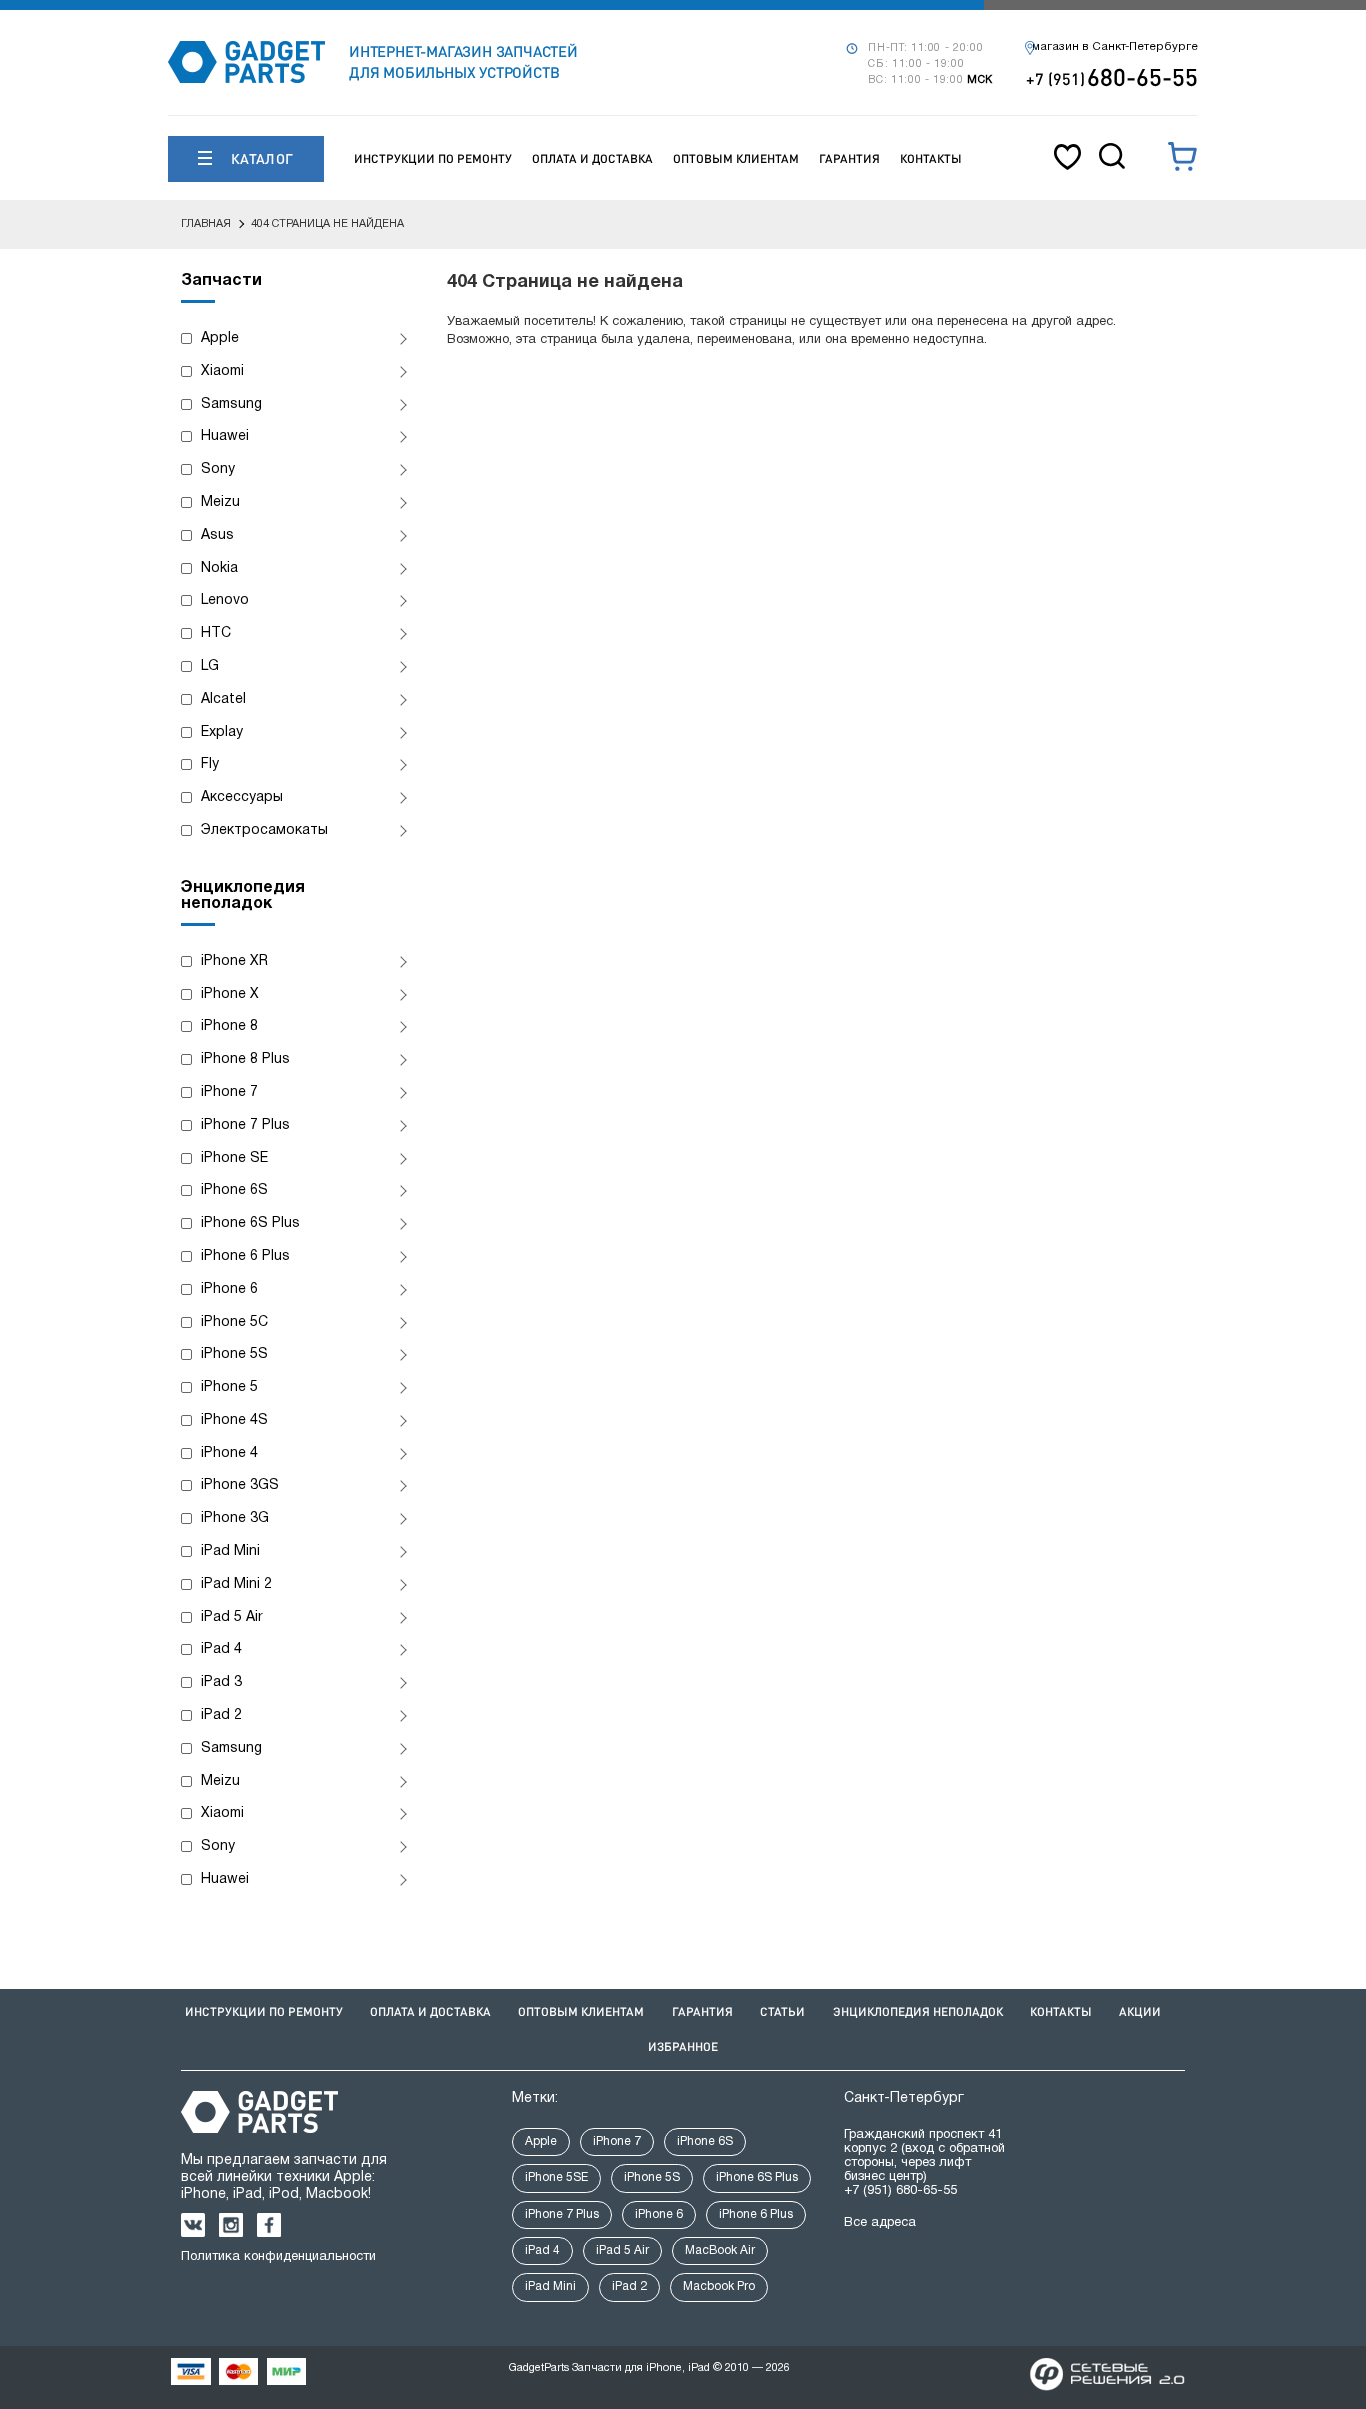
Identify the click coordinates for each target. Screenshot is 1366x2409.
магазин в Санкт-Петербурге (1115, 47)
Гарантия (849, 158)
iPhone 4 (229, 1453)
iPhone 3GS (240, 1485)
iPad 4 (221, 1649)
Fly (210, 764)
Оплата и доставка (592, 158)
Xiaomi (222, 371)
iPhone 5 (229, 1387)
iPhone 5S (234, 1354)
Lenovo (225, 600)
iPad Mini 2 (236, 1584)
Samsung (231, 404)
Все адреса (880, 2223)
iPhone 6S (234, 1190)
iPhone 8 (229, 1026)
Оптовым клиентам (736, 158)
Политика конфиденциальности (278, 2257)
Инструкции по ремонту (433, 158)
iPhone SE (234, 1158)
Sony (218, 469)
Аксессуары (242, 797)
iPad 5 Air (232, 1617)
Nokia (219, 568)
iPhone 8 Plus (245, 1059)
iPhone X (230, 994)
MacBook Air (720, 2250)
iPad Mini (230, 1551)
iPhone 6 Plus (245, 1256)
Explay (222, 732)
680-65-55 (1112, 76)
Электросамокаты (264, 830)
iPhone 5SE (556, 2177)
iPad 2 (221, 1715)
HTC (216, 633)
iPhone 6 (229, 1289)
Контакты (931, 158)
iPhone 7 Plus (245, 1125)
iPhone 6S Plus (250, 1223)
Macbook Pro (719, 2286)
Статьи (782, 2011)
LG (210, 666)
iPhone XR (234, 961)
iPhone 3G (235, 1518)
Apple (220, 338)
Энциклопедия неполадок (918, 2011)
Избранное (683, 2046)
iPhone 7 (229, 1092)
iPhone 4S (234, 1420)
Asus (217, 535)
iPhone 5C (234, 1322)
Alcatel (223, 699)
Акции (1140, 2011)
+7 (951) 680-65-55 (900, 2191)
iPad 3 (221, 1682)
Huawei (225, 436)
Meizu (220, 502)
